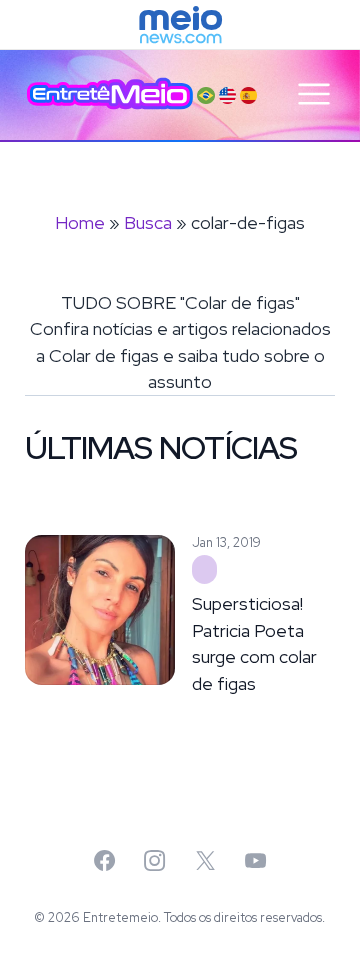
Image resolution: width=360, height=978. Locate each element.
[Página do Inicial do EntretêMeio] (110, 94)
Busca (148, 222)
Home (80, 222)
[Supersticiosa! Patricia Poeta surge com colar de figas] (204, 570)
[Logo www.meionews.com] (180, 25)
